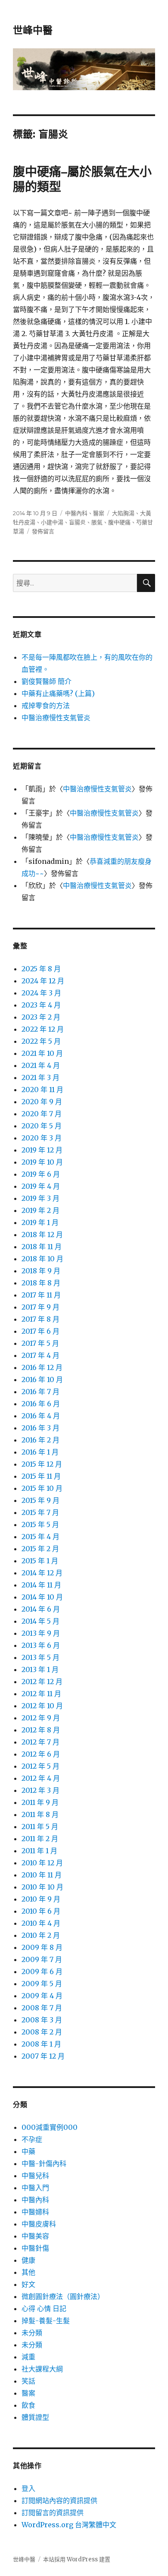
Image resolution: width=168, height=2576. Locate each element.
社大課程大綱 (42, 2369)
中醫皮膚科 (39, 2224)
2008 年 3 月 (42, 2020)
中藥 (28, 2151)
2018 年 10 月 (42, 1259)
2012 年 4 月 (41, 1778)
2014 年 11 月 (41, 1585)
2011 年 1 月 (39, 1851)
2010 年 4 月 (41, 1923)
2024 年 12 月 (43, 981)
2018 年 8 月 (41, 1283)
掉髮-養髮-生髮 (46, 2321)
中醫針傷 (35, 2248)
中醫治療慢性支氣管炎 (56, 718)
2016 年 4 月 (41, 1416)
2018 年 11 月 (42, 1247)
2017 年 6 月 (40, 1331)
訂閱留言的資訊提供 (53, 2513)
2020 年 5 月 (42, 1126)
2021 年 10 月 (42, 1053)
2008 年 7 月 (42, 2008)
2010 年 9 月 (41, 1899)
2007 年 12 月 (43, 2056)
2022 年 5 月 (41, 1041)
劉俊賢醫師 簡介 (47, 681)
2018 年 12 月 (42, 1234)
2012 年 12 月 (42, 1682)
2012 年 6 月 (41, 1754)
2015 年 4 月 (40, 1537)
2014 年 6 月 (41, 1609)
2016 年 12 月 (42, 1367)
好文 (28, 2284)
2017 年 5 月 (40, 1343)
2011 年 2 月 (40, 1839)
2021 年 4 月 (41, 1065)
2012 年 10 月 (42, 1706)
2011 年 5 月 (40, 1827)
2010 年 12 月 (42, 1863)
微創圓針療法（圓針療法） (63, 2296)
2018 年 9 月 (41, 1271)
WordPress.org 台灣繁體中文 (69, 2525)
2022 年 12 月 (43, 1029)
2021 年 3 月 (40, 1077)
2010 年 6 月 (41, 1911)
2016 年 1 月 (40, 1452)
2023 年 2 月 (41, 1017)
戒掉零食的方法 (46, 705)
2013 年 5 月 (40, 1657)
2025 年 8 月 (41, 969)
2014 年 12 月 (42, 1573)
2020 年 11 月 (42, 1090)
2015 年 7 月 (40, 1512)
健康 (28, 2260)
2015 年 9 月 (40, 1500)
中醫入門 (35, 2188)
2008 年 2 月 (42, 2032)
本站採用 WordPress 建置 (77, 2559)
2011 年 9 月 (40, 1802)
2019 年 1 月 (40, 1222)
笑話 (28, 2381)
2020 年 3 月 (42, 1138)
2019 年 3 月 (40, 1198)
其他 (28, 2272)
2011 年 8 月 (40, 1814)
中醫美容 (35, 2236)
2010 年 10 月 (42, 1887)
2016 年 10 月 (42, 1379)
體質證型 (35, 2417)
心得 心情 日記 (44, 2308)
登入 (28, 2488)
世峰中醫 (33, 30)
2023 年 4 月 (41, 1005)
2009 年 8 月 (42, 1947)
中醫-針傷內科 (44, 2163)
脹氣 (97, 522)
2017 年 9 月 (40, 1307)
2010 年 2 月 (41, 1935)
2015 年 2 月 (40, 1549)
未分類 (32, 2333)
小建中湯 (52, 522)
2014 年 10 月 (42, 1597)
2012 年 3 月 (40, 1790)
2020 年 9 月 (42, 1102)
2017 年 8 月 (40, 1319)
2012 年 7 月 (40, 1742)
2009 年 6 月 (42, 1971)
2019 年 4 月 (41, 1186)
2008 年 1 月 (41, 2044)
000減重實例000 (50, 2127)
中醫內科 (76, 513)
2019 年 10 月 (42, 1162)
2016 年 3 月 (40, 1428)
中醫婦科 (35, 2212)
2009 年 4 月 (42, 1996)
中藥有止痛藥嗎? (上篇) (58, 693)
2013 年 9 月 (41, 1633)
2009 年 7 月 (42, 1959)
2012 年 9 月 (41, 1718)
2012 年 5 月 (40, 1766)
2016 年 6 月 (41, 1404)
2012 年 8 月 (41, 1730)
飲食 (28, 2405)
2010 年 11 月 (42, 1875)
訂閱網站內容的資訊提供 (59, 2500)
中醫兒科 (35, 2176)
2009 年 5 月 (42, 1984)
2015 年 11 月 (41, 1476)
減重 (28, 2357)
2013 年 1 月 (40, 1669)
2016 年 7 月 (40, 1392)
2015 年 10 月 (42, 1488)
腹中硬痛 (119, 522)
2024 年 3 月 (41, 993)
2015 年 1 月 (40, 1561)
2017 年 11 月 (41, 1295)
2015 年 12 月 (42, 1464)
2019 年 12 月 (42, 1150)
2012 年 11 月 (41, 1694)
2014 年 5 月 (40, 1621)
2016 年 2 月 (40, 1440)
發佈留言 (43, 531)
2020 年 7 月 (42, 1114)
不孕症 (32, 2139)
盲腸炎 (77, 522)
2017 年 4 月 (40, 1355)
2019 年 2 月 (40, 1210)
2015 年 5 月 (40, 1524)
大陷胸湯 (123, 513)
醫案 (99, 513)
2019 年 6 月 (41, 1174)
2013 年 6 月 (41, 1645)
